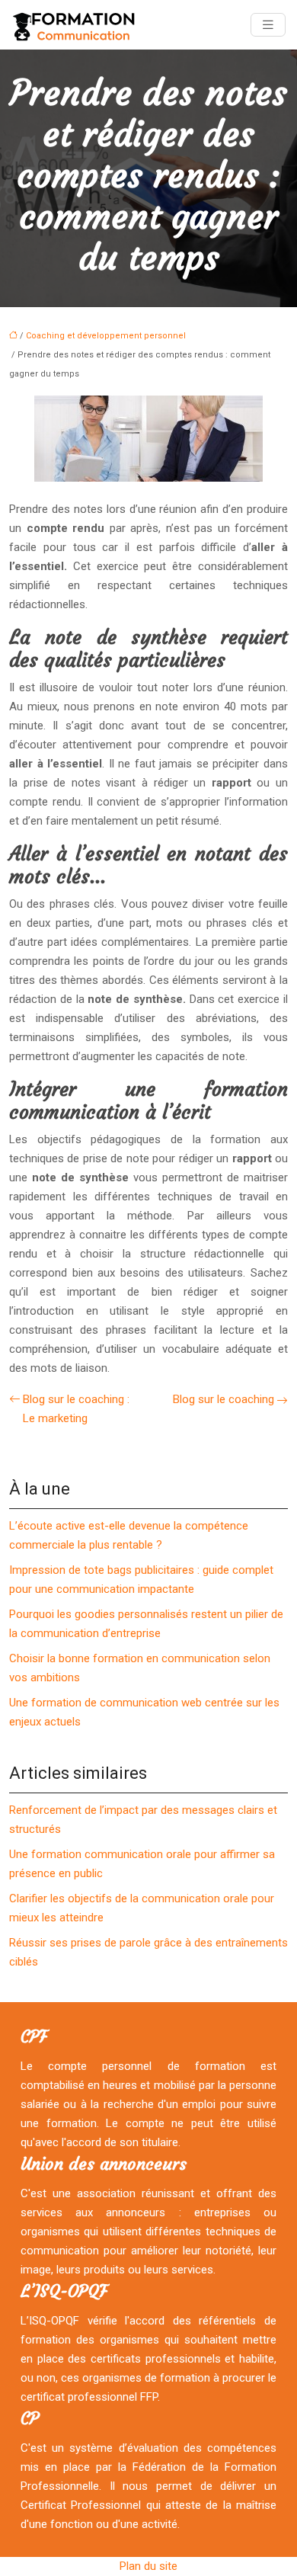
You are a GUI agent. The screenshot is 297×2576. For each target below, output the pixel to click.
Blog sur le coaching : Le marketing (76, 1409)
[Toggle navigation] (268, 25)
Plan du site (148, 2566)
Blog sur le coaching (224, 1399)
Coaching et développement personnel (106, 336)
